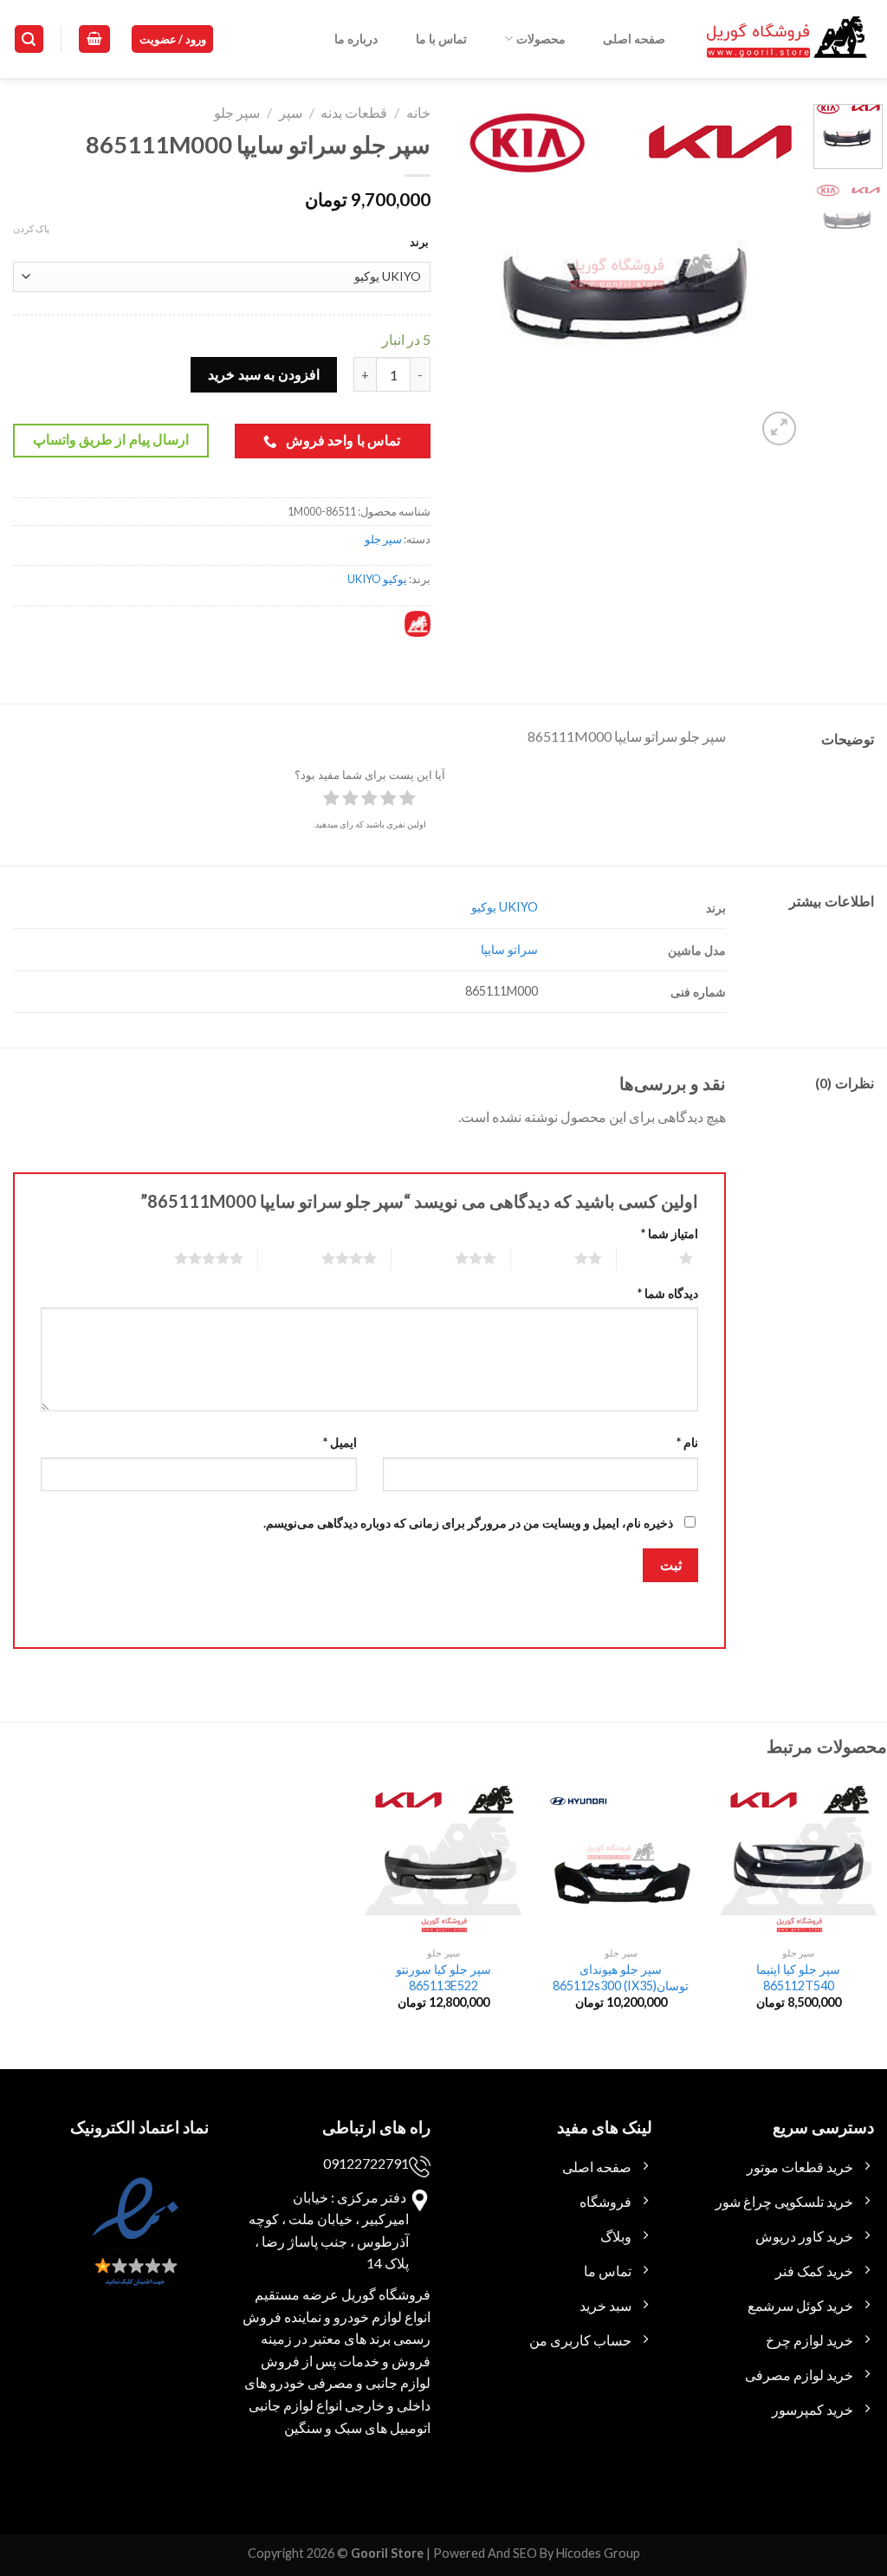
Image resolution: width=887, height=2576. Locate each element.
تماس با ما (441, 39)
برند (419, 242)
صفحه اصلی (634, 39)
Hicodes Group (598, 2553)
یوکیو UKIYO (377, 579)
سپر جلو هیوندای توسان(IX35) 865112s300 (621, 1977)
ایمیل (340, 1442)
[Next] (473, 276)
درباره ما (356, 39)
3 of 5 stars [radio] (454, 1258)
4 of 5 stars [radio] (328, 1258)
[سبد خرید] (94, 39)
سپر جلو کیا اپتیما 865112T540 (798, 1977)
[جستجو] (29, 39)
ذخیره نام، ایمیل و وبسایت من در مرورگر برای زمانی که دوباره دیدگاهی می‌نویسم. (468, 1523)
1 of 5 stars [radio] (665, 1258)
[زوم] (779, 428)
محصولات (541, 39)
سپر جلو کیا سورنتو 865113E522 (443, 1977)
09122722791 (366, 2163)
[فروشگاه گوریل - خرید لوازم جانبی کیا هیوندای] (787, 39)
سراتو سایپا (509, 949)
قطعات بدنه (354, 112)
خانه (418, 112)
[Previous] (773, 276)
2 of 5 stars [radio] (567, 1258)
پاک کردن (31, 228)
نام (687, 1442)
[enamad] (133, 2246)
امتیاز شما (670, 1233)
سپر (291, 112)
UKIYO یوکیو (505, 907)
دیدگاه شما (668, 1293)
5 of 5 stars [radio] (188, 1258)
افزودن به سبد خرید (263, 374)
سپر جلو (237, 112)
